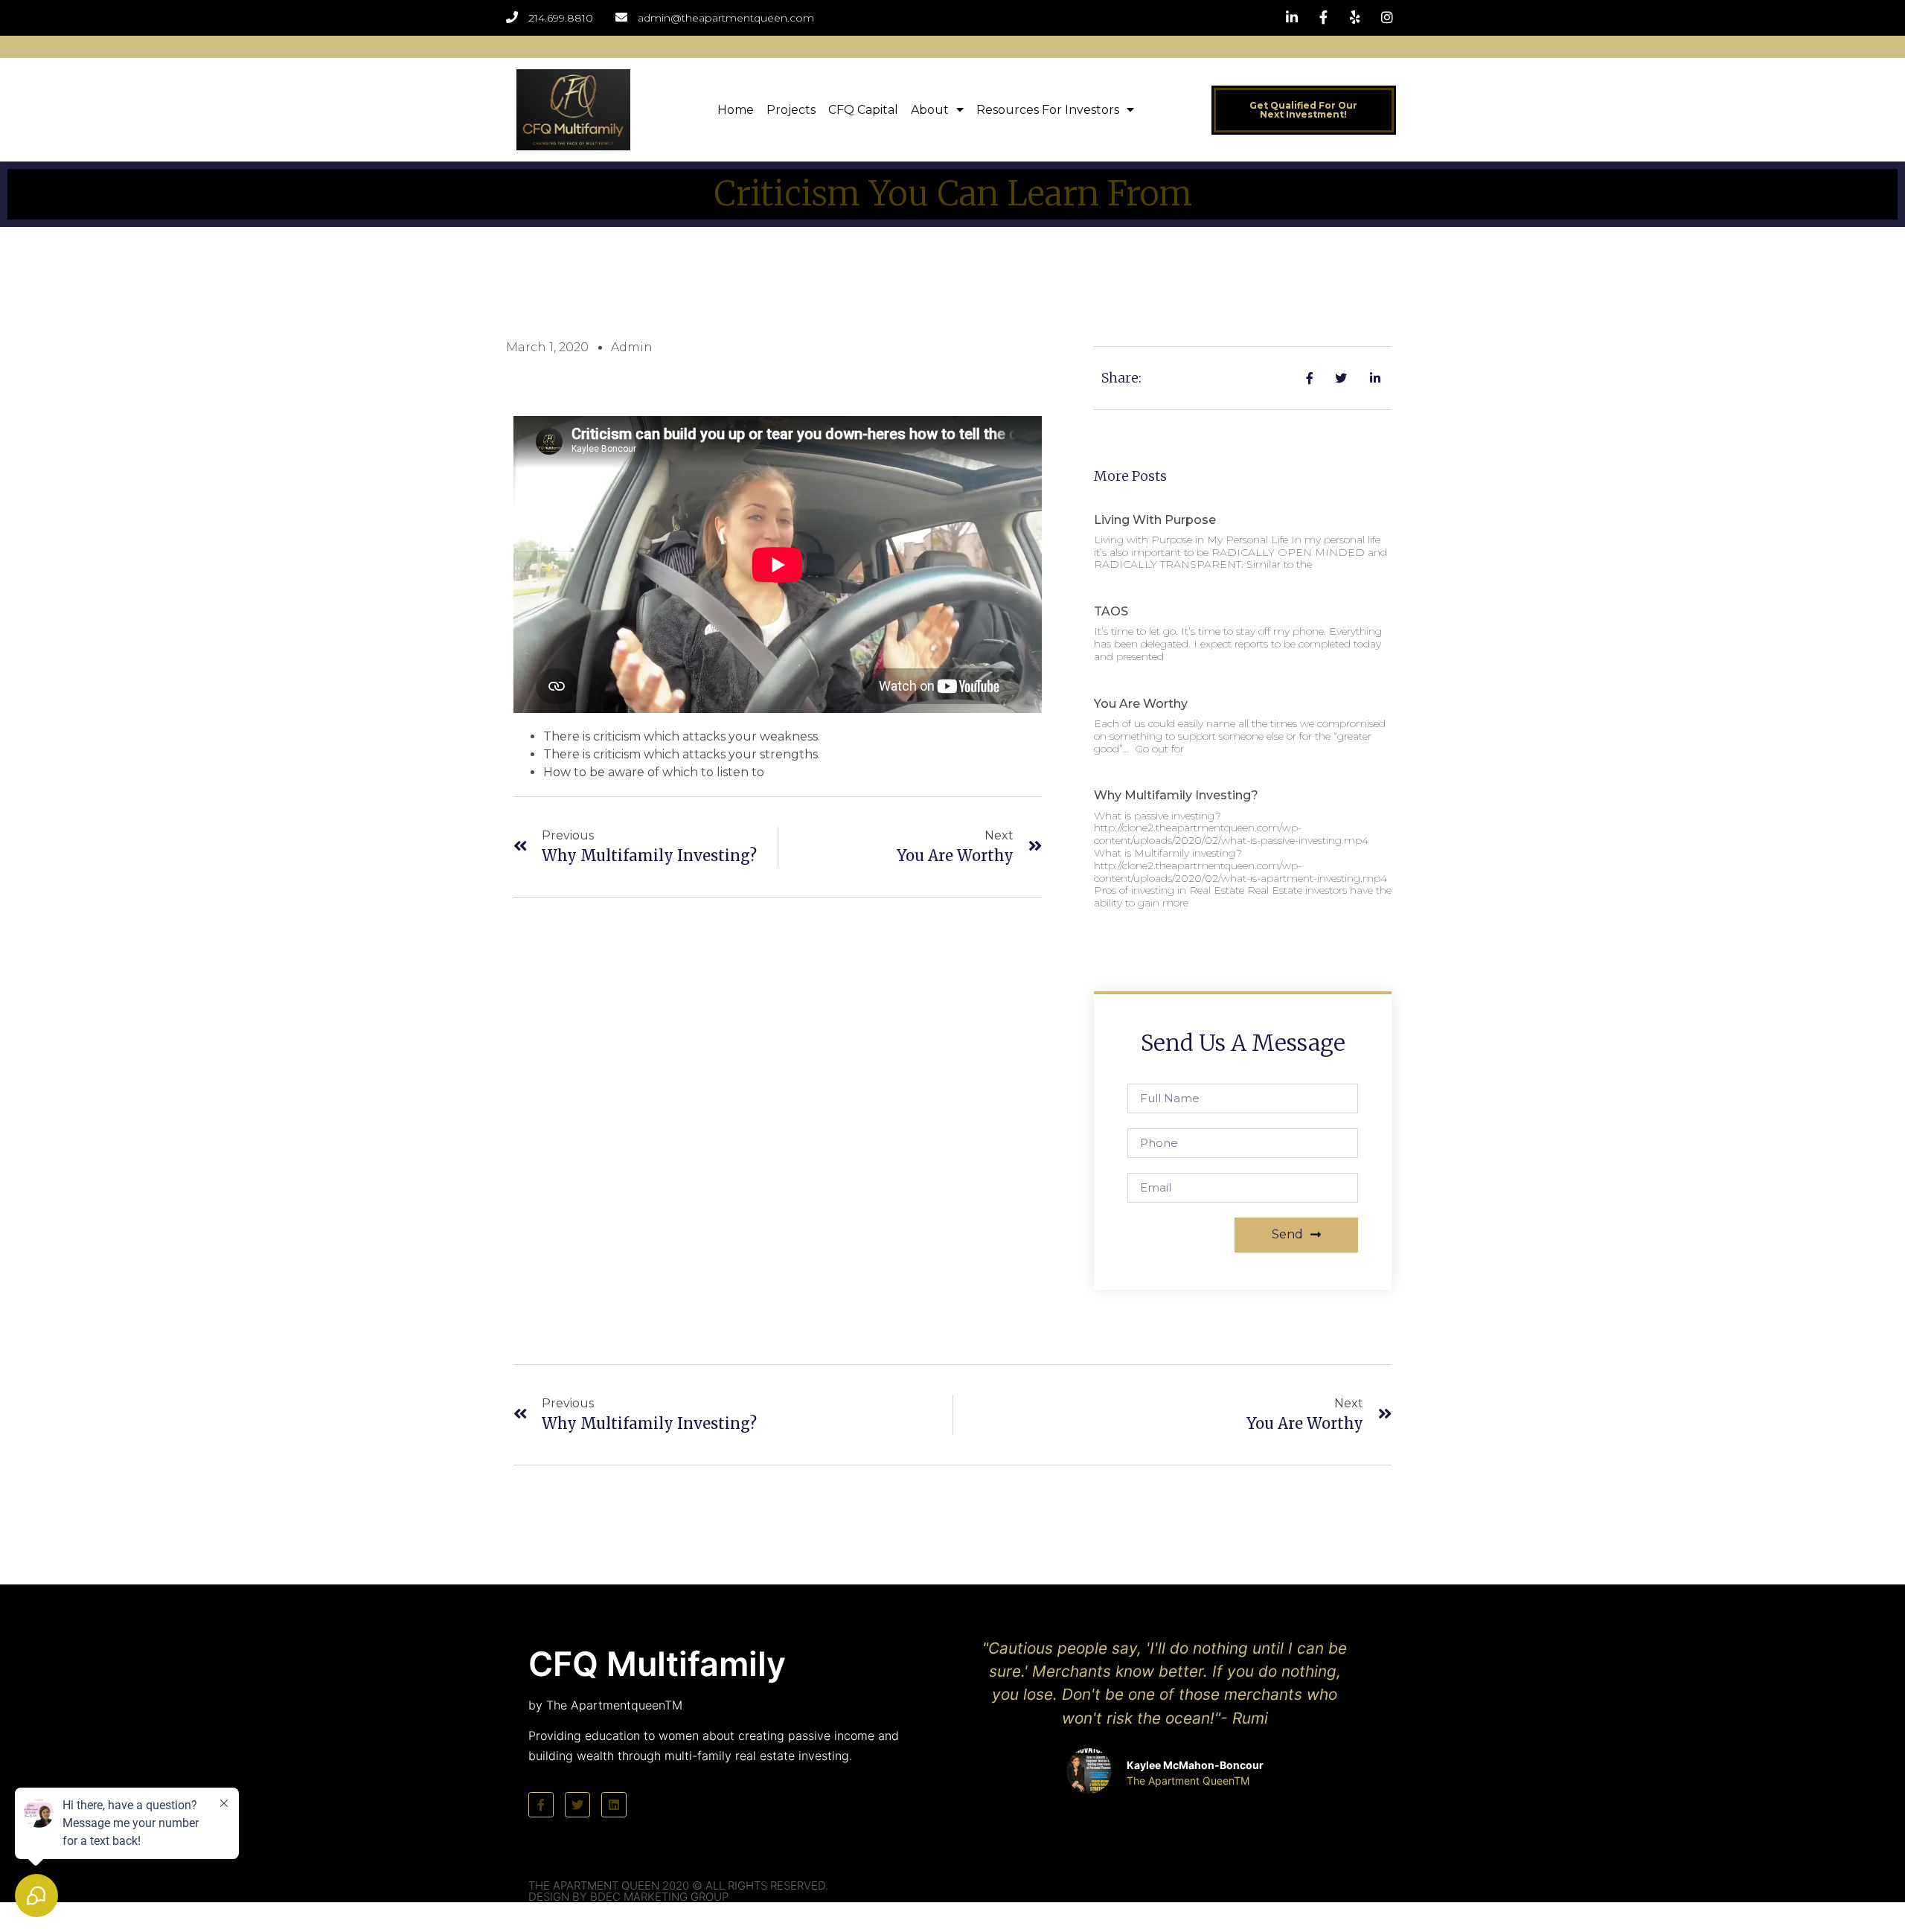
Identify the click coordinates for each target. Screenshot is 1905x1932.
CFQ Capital (863, 110)
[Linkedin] (614, 1805)
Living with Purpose (1155, 520)
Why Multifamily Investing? (1176, 795)
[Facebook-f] (541, 1805)
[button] (1304, 110)
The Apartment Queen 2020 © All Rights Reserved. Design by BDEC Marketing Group (678, 1891)
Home (736, 110)
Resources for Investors (1048, 110)
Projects (791, 110)
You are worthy (1141, 704)
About (930, 110)
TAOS (1111, 611)
